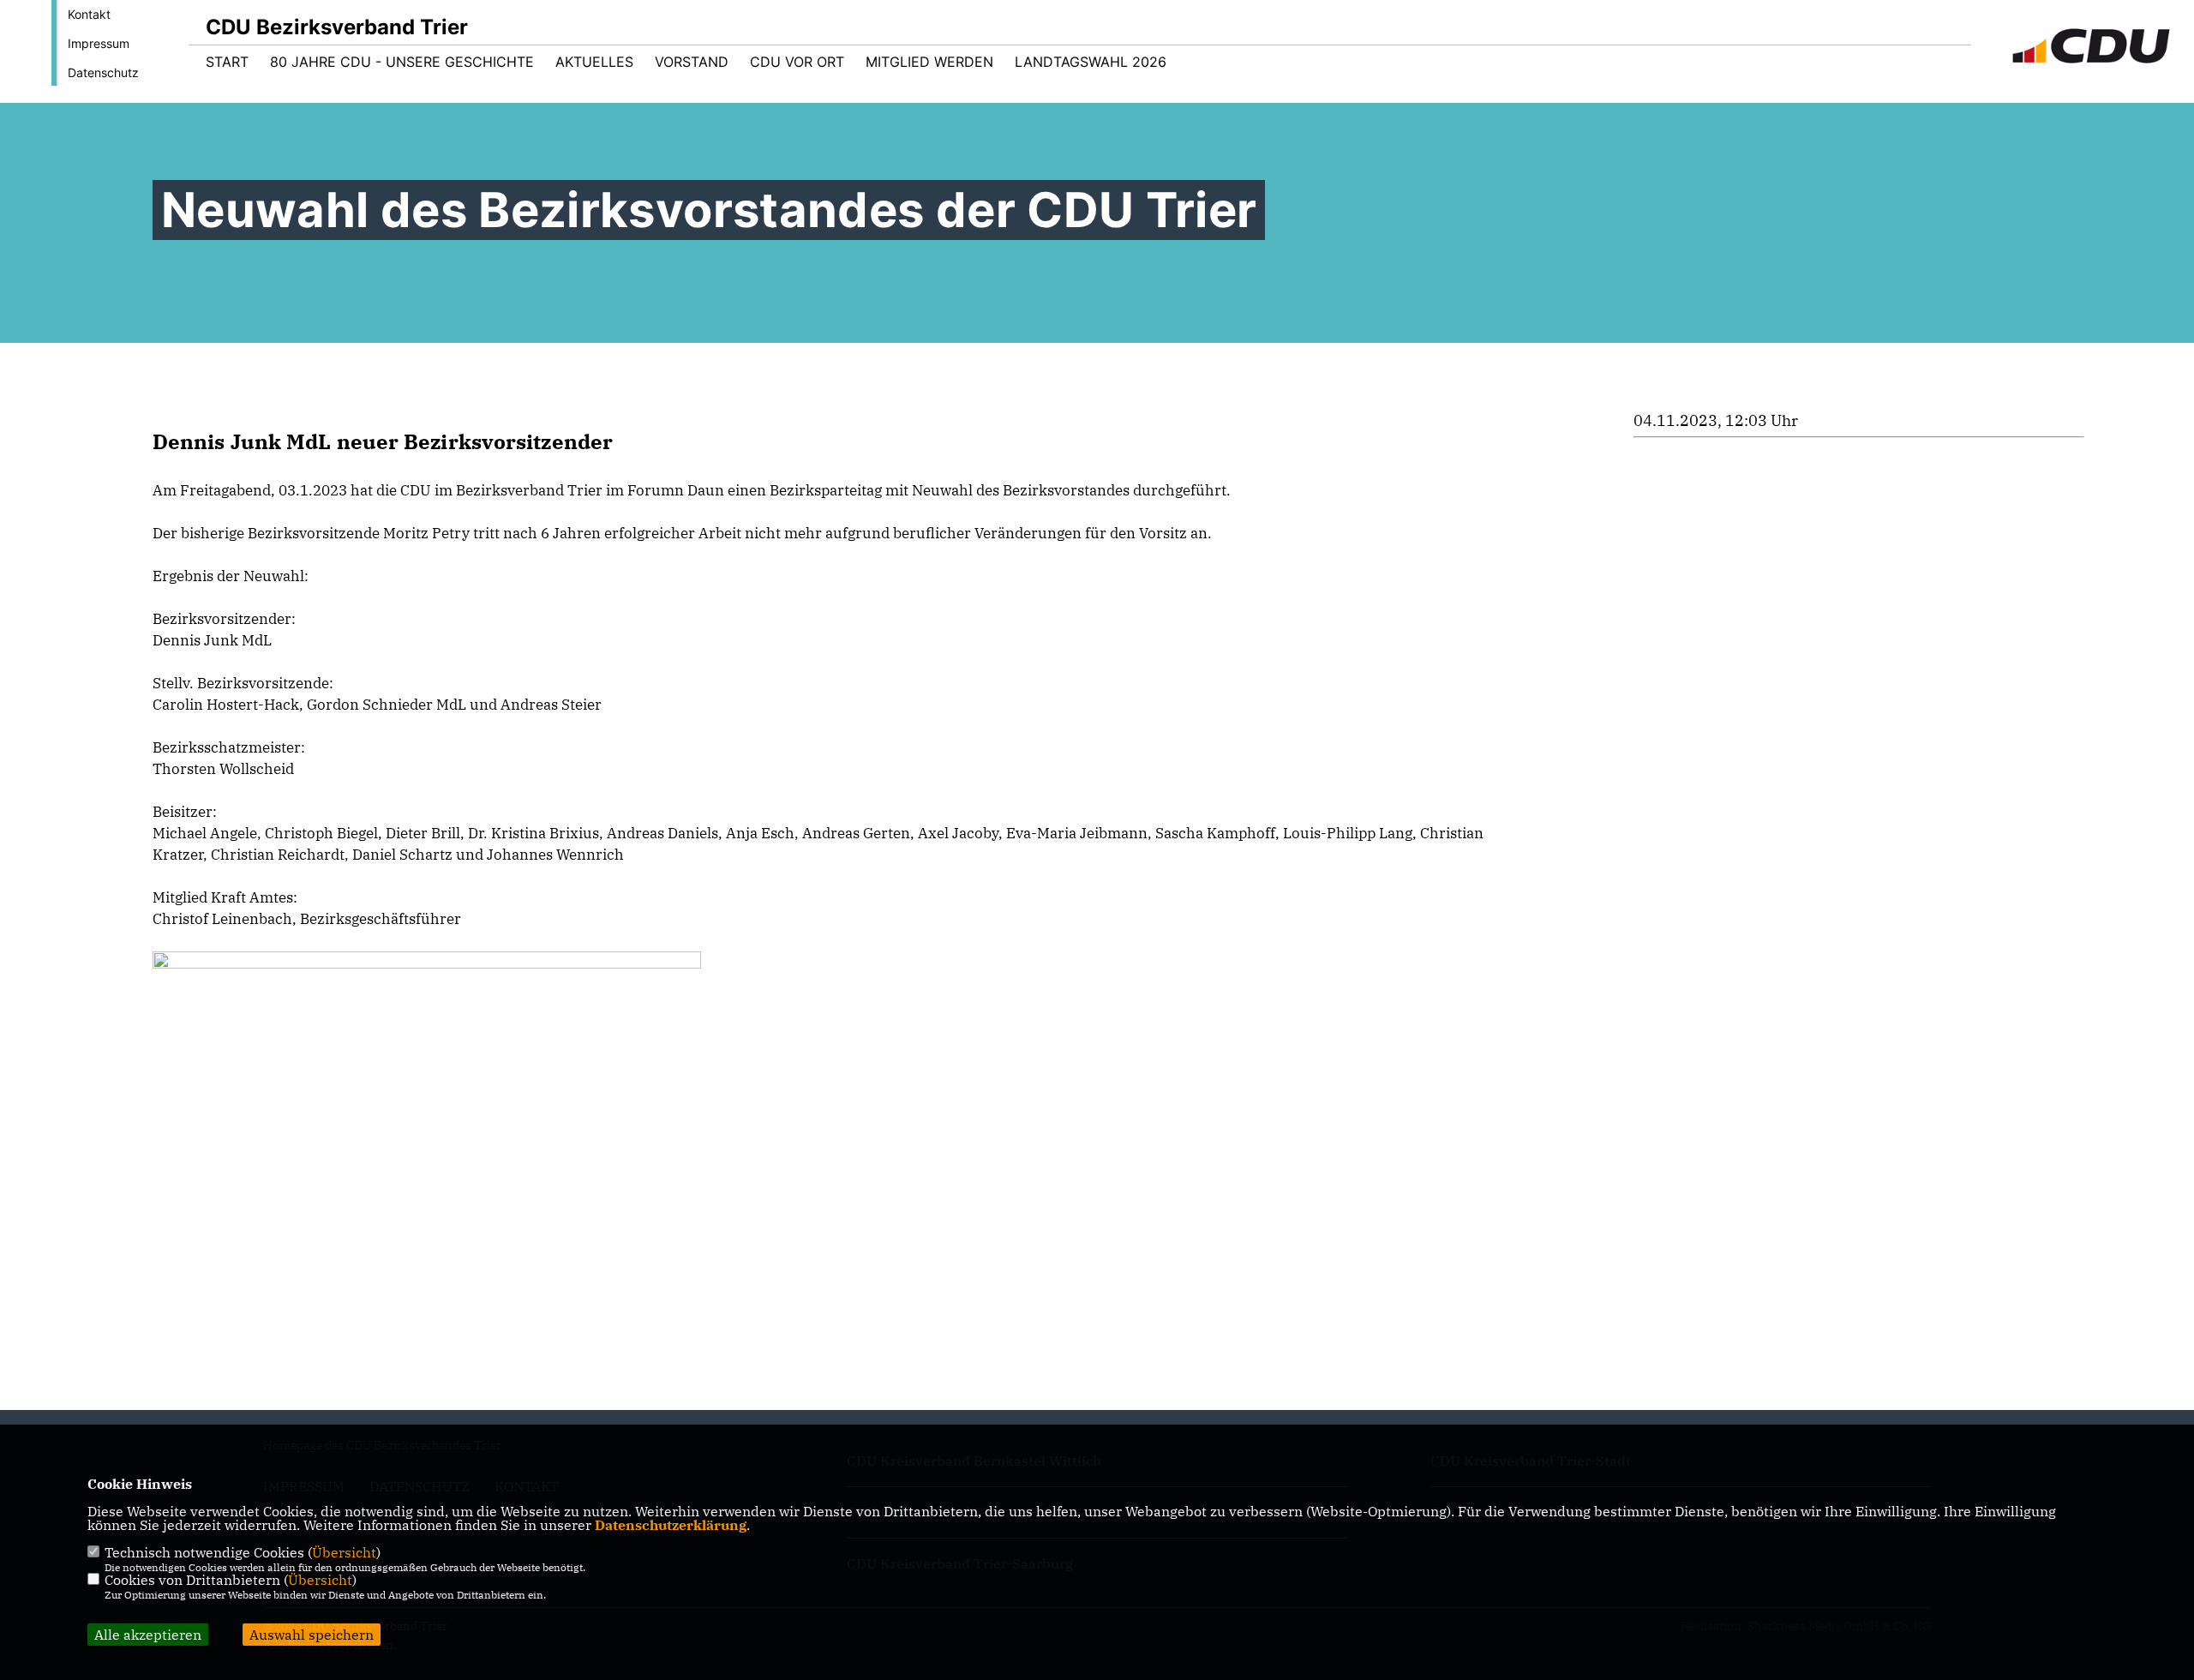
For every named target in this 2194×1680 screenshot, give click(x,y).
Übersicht (344, 1552)
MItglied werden (929, 62)
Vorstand (692, 62)
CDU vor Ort (797, 62)
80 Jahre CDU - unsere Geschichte (402, 62)
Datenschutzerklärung (671, 1525)
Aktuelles (594, 62)
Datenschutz (103, 72)
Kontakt (89, 14)
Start (227, 62)
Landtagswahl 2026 (1091, 62)
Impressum (99, 43)
